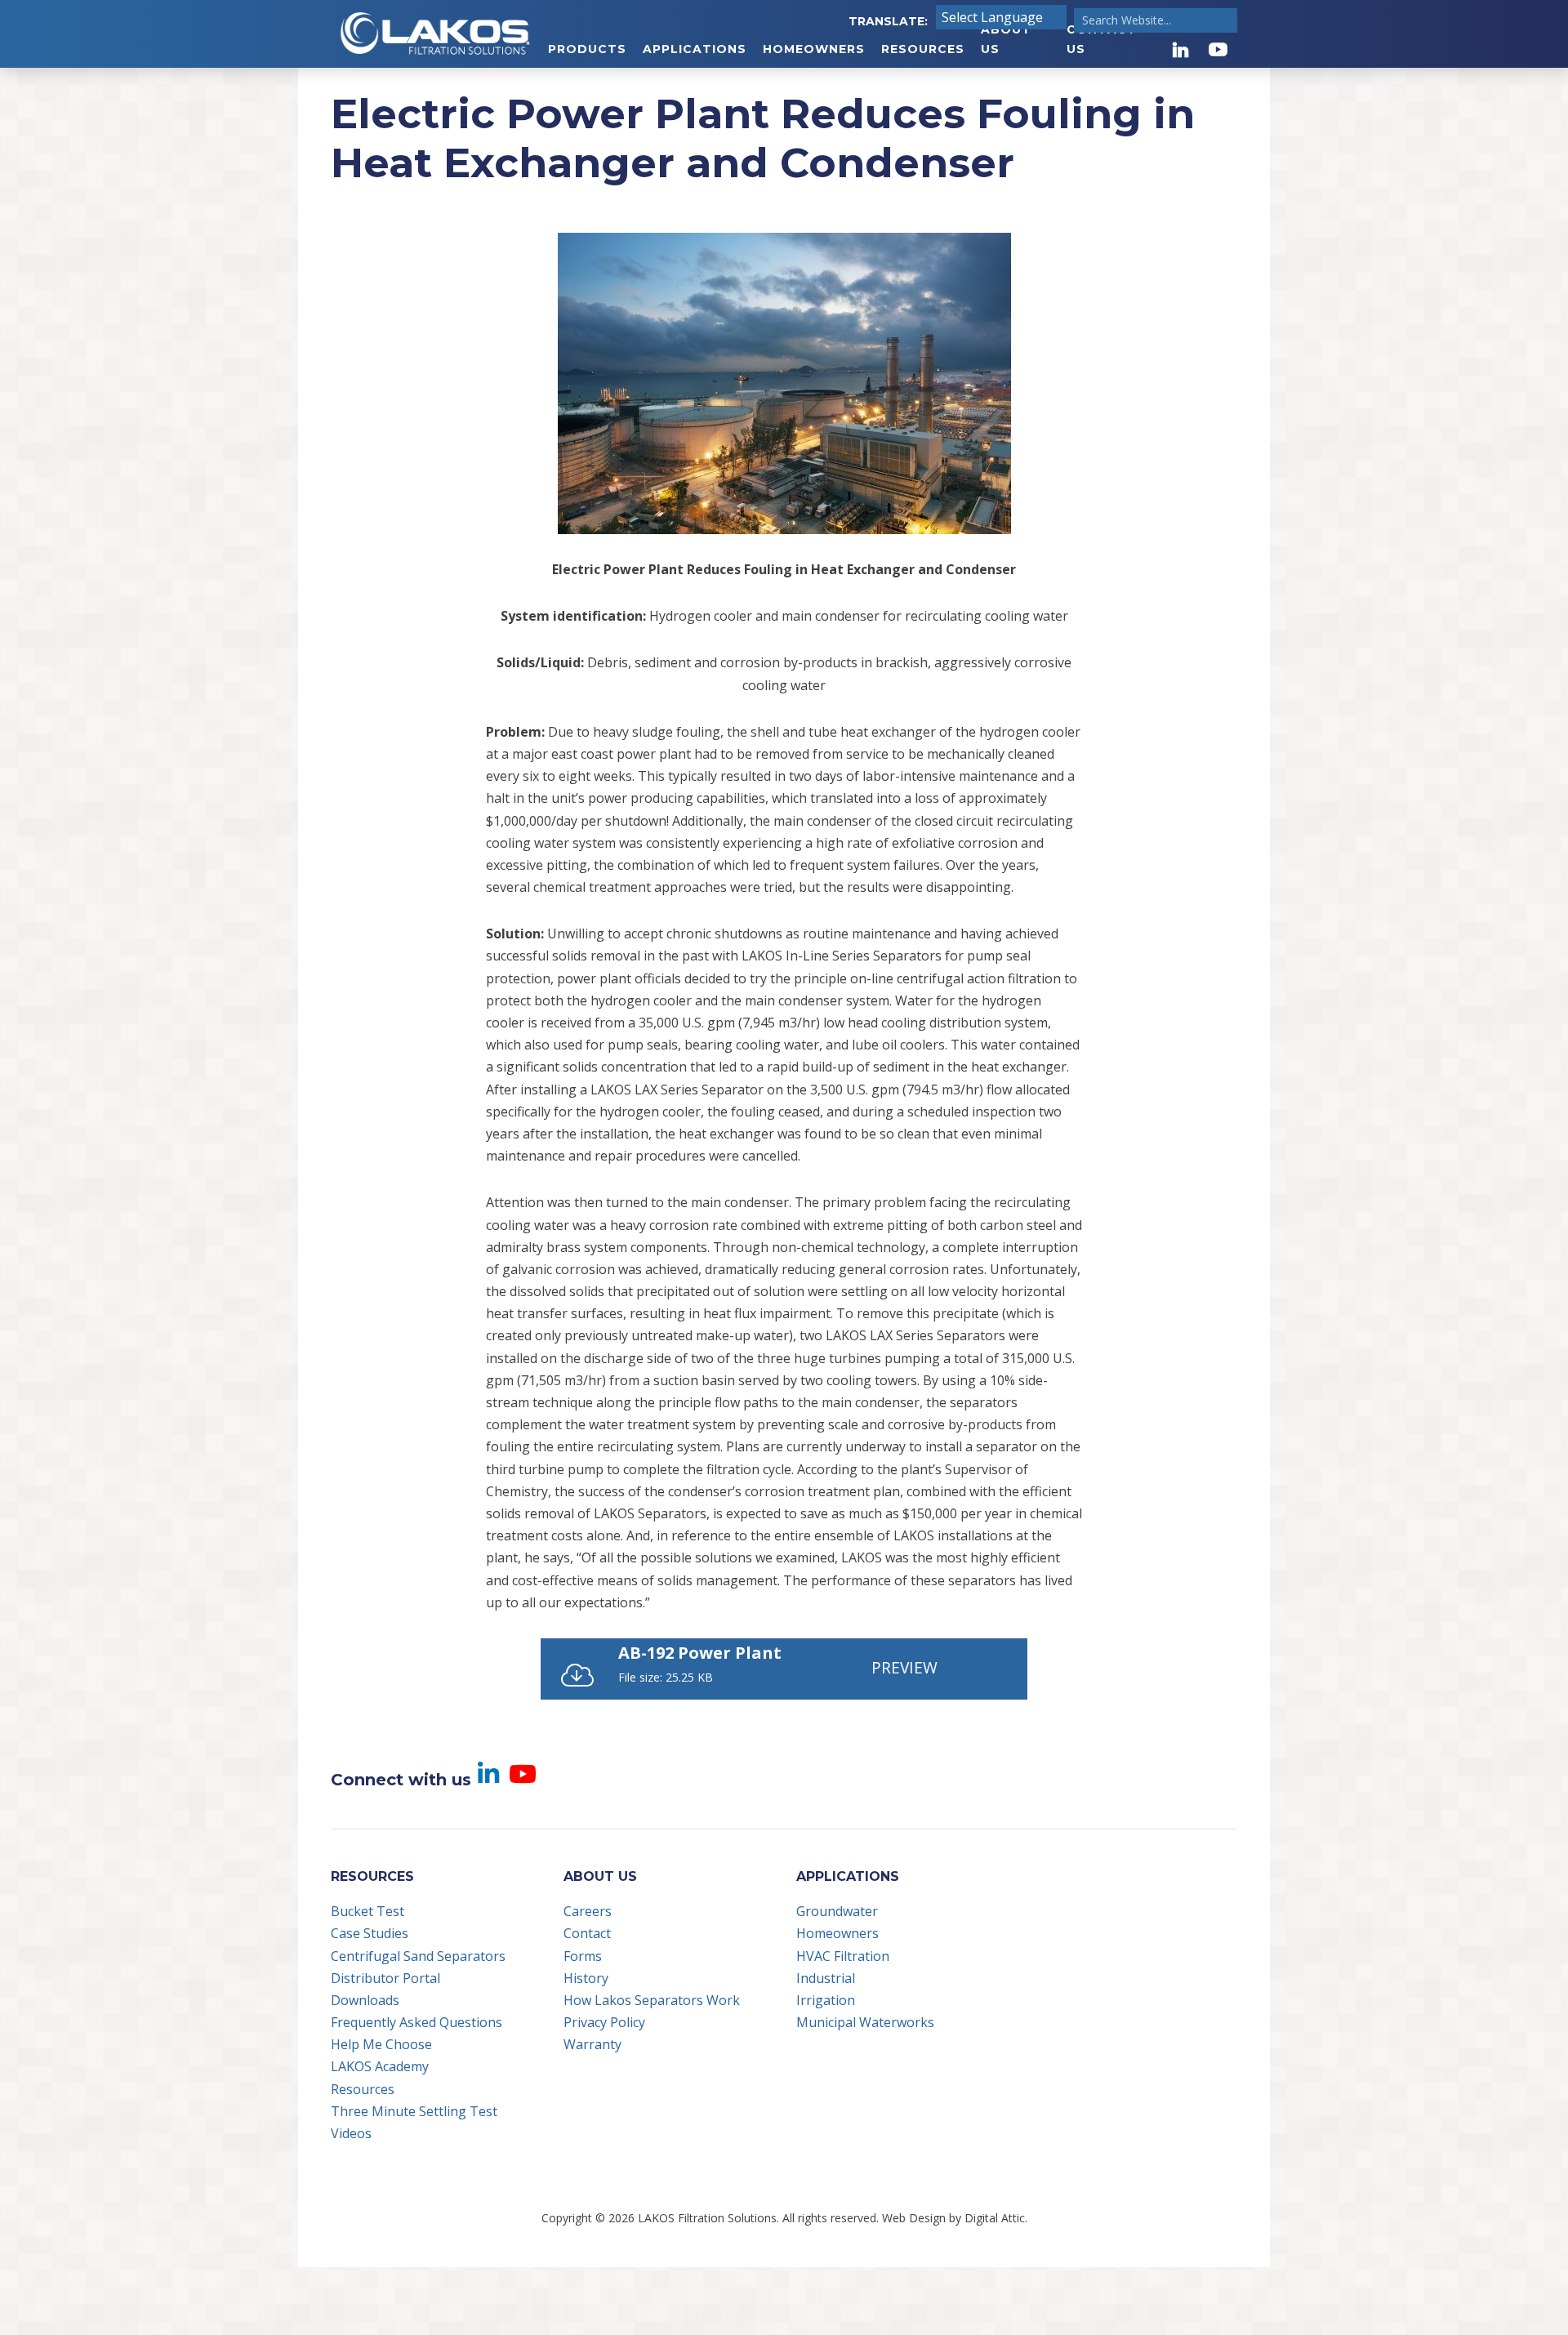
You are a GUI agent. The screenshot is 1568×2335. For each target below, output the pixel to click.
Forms (583, 1956)
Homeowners (814, 49)
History (586, 1978)
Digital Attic (995, 2218)
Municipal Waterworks (865, 2022)
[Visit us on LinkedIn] (1181, 49)
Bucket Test (367, 1911)
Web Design (914, 2218)
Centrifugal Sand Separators (418, 1956)
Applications (695, 49)
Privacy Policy (604, 2022)
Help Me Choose (381, 2044)
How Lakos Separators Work (652, 2000)
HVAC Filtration (843, 1956)
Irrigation (826, 2000)
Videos (351, 2133)
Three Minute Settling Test (414, 2111)
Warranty (592, 2044)
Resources (923, 49)
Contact (587, 1933)
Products (587, 49)
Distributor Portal (385, 1978)
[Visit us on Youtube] (1218, 49)
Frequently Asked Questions (416, 2022)
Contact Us (1102, 39)
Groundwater (837, 1911)
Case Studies (370, 1933)
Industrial (826, 1978)
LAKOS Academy (380, 2066)
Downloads (365, 2000)
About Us (1006, 39)
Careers (588, 1911)
